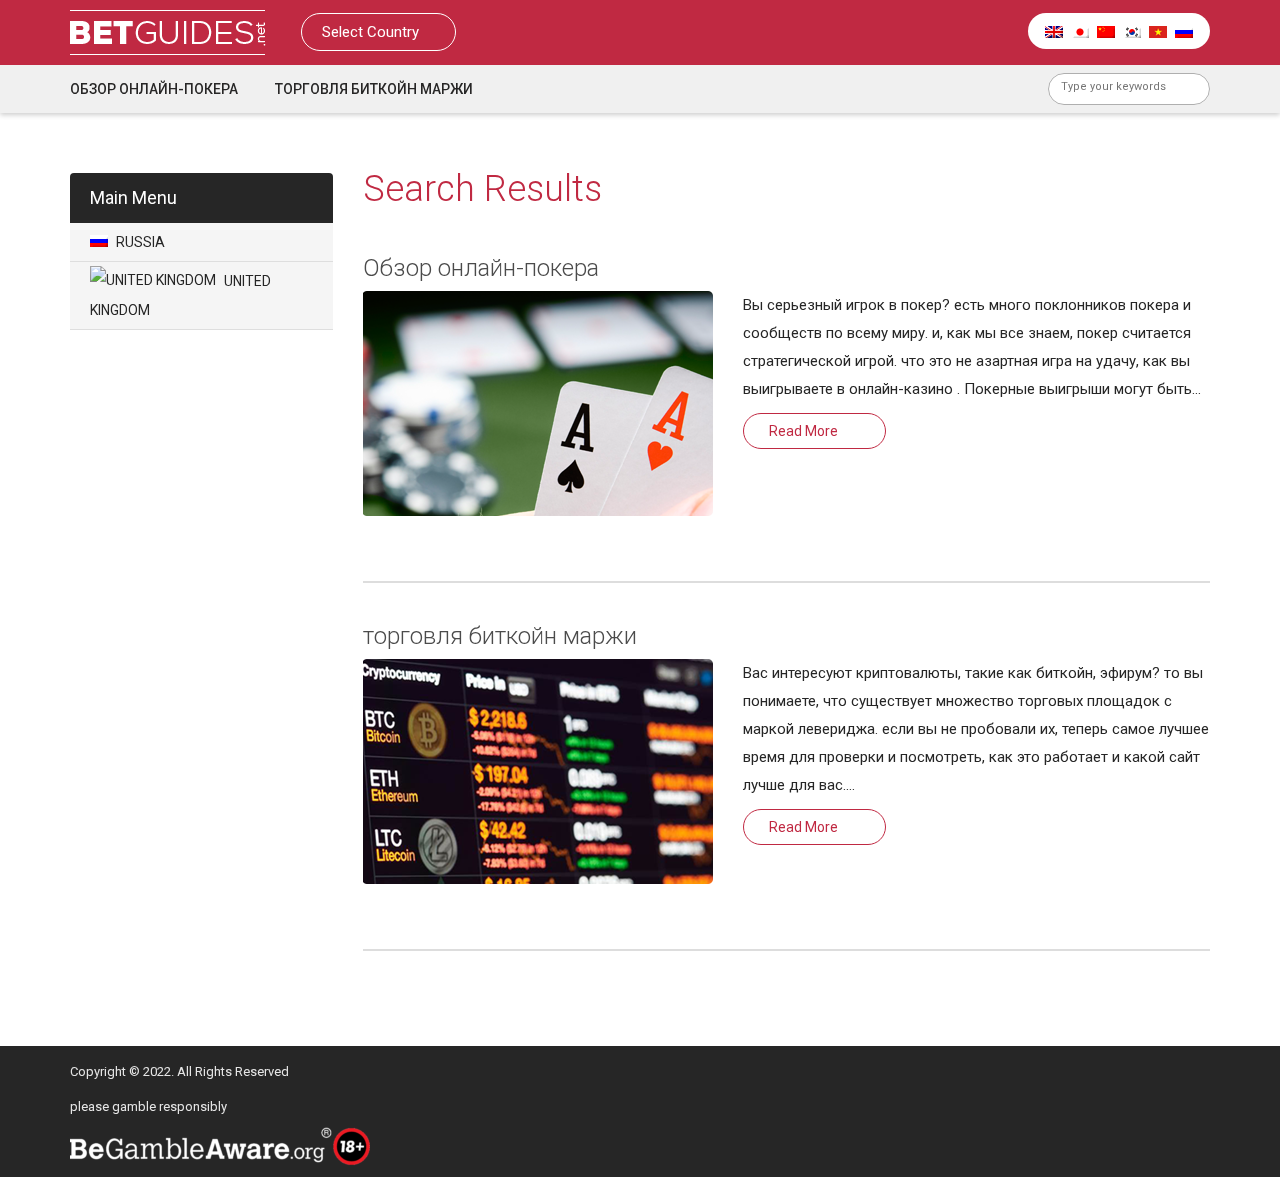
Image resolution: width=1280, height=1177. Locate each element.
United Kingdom (180, 295)
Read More (803, 431)
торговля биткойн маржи (374, 89)
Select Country (372, 32)
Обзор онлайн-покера (154, 89)
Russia (139, 242)
